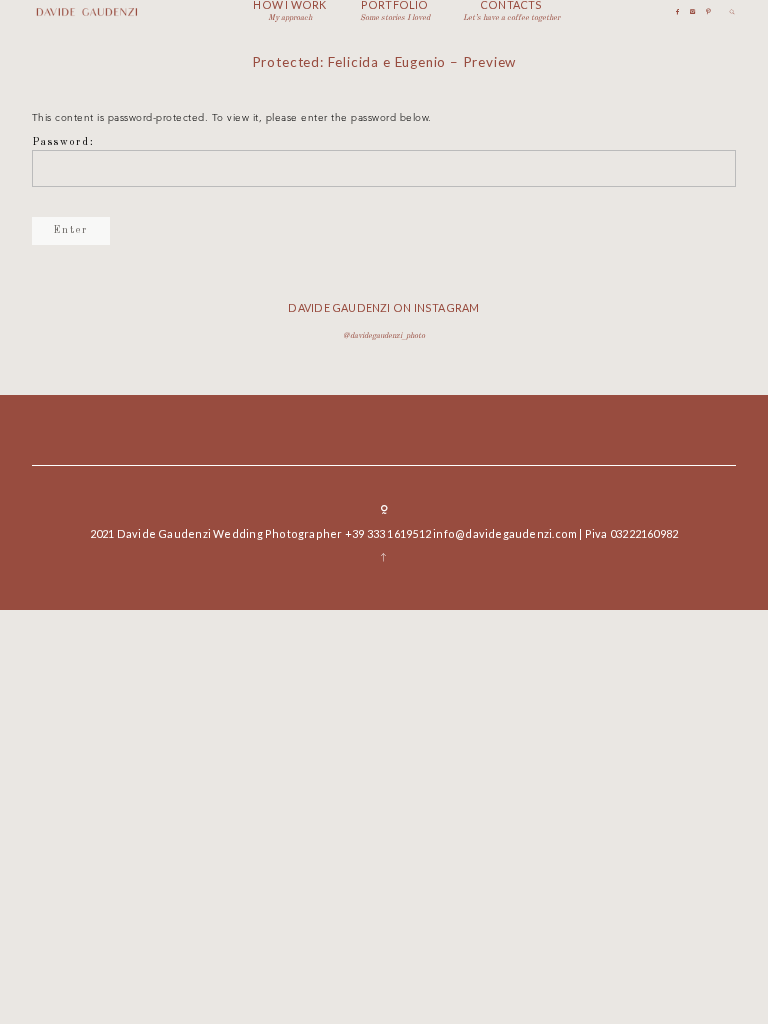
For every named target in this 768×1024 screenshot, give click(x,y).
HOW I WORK (289, 5)
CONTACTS (511, 5)
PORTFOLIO (395, 5)
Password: (63, 142)
